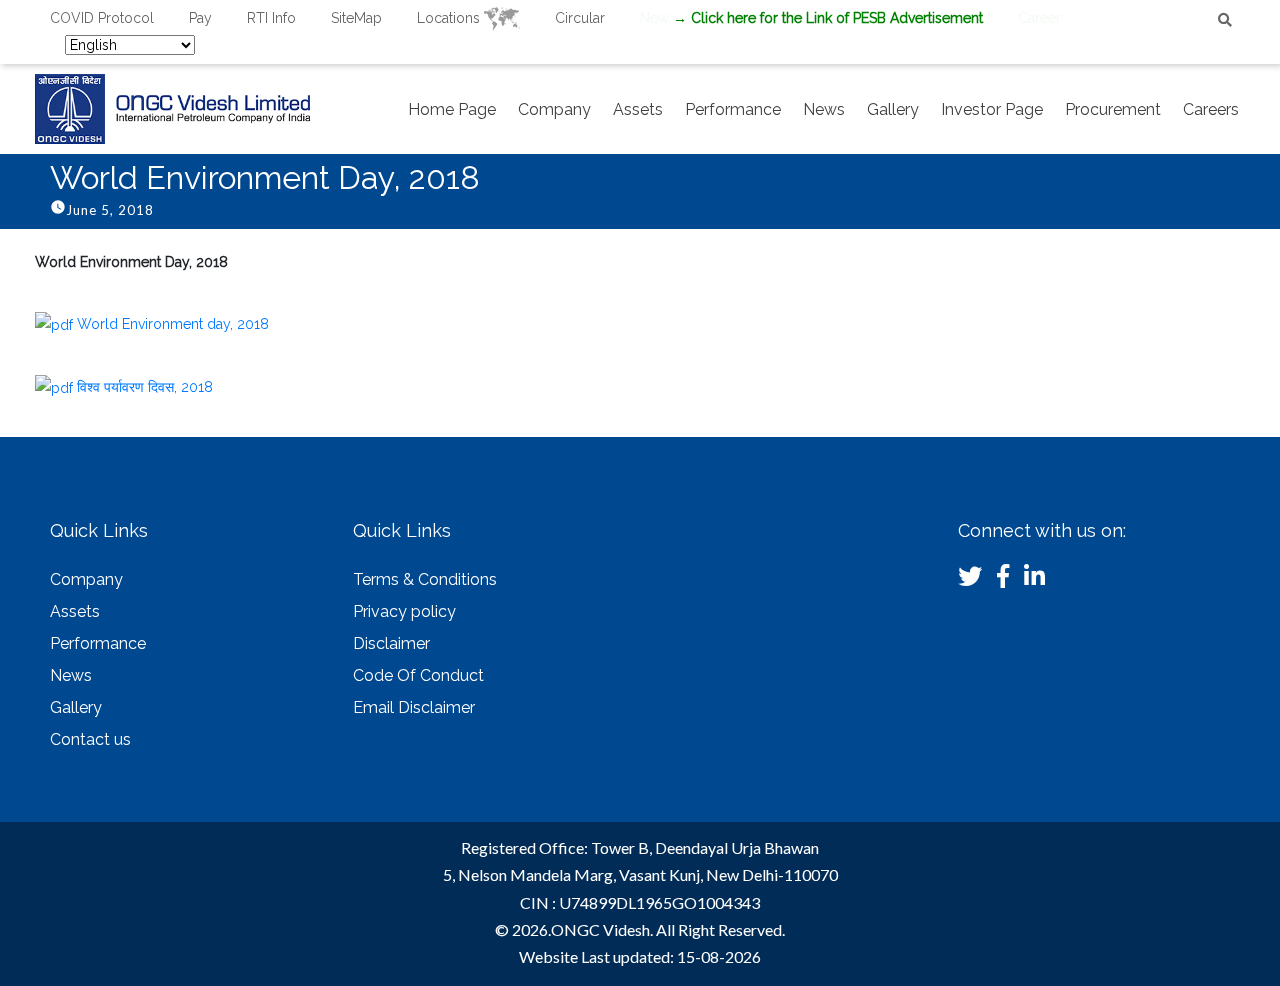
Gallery (893, 109)
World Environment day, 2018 (173, 324)
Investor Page (992, 109)
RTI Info (271, 18)
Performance (733, 109)
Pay (200, 18)
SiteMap (356, 18)
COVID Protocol (102, 18)
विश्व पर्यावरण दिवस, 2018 (145, 387)
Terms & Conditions (425, 579)
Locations (450, 18)
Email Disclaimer (414, 707)
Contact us (90, 739)
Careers (1211, 109)
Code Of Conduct (418, 675)
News (824, 109)
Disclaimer (391, 643)
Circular (580, 18)
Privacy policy (404, 611)
